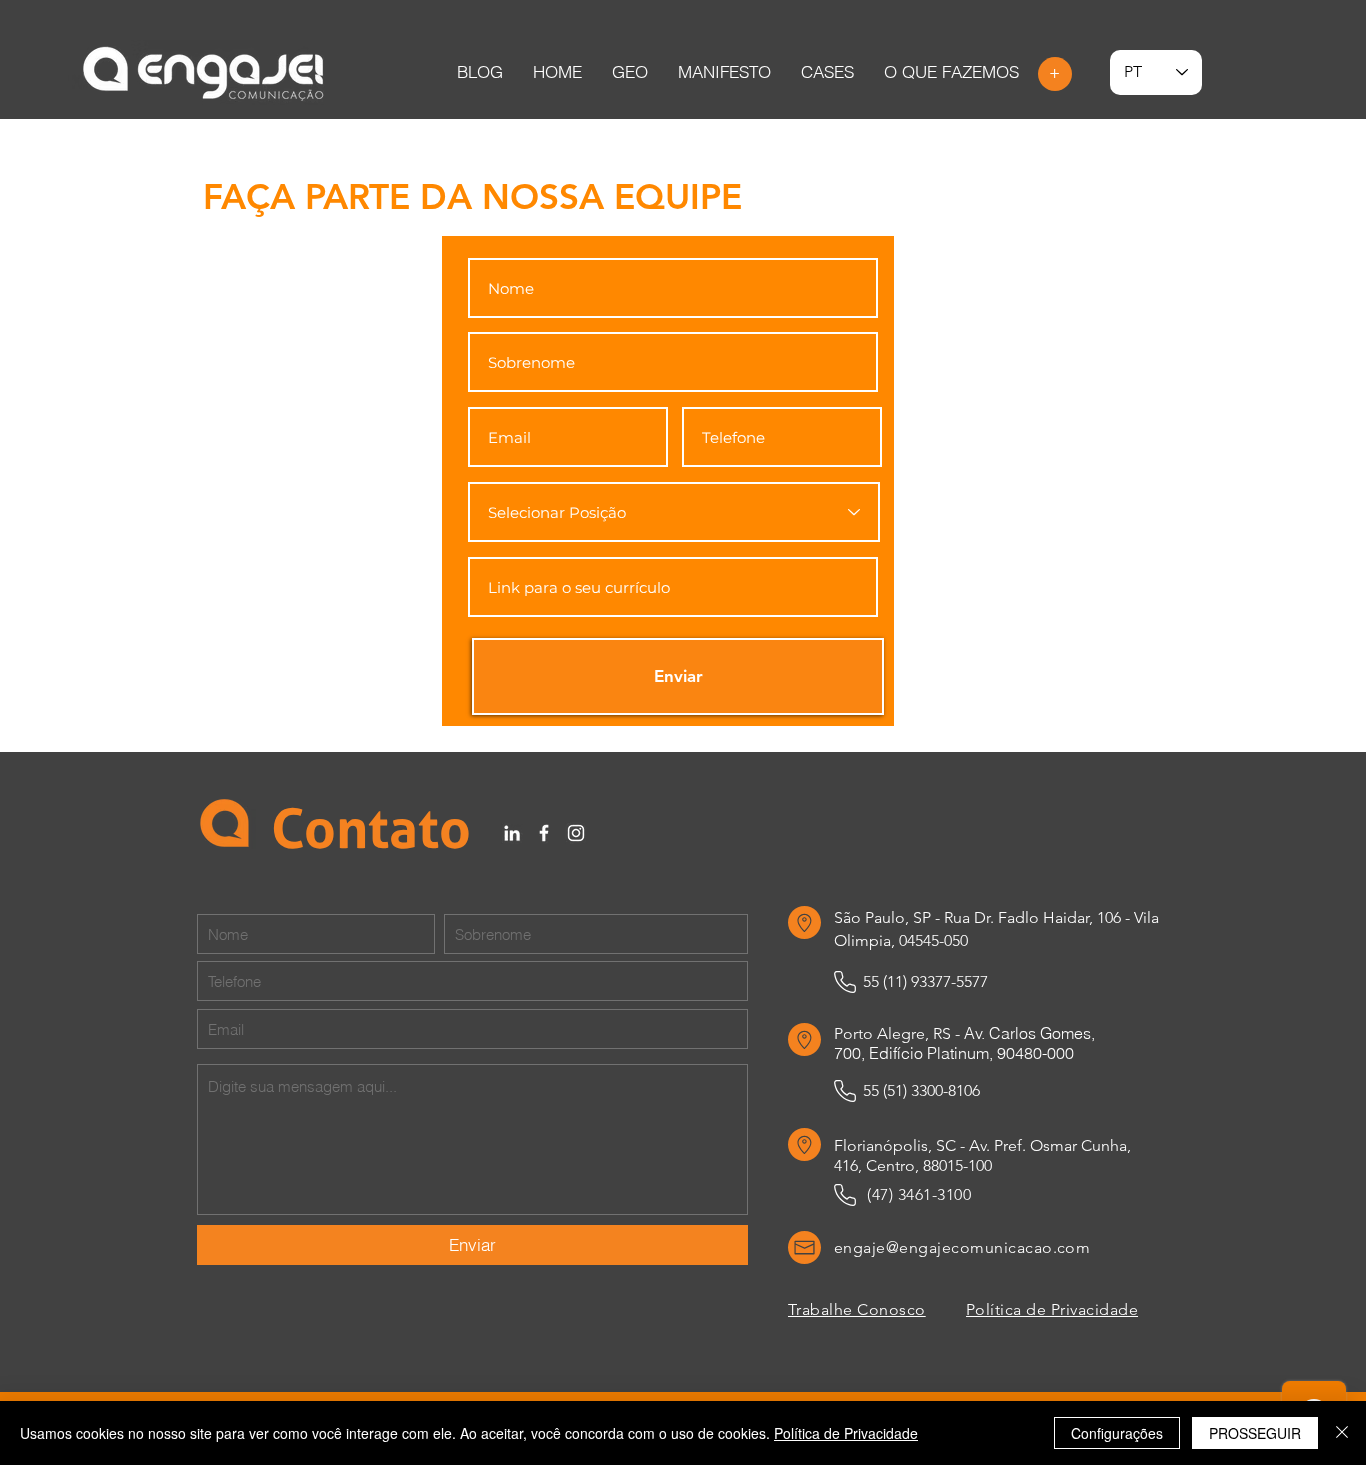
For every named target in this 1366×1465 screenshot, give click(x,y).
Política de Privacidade (846, 1433)
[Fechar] (1342, 1433)
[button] (827, 72)
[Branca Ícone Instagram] (576, 833)
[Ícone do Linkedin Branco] (512, 833)
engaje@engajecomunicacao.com (962, 1247)
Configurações (1117, 1433)
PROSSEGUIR (1255, 1433)
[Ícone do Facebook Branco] (544, 833)
